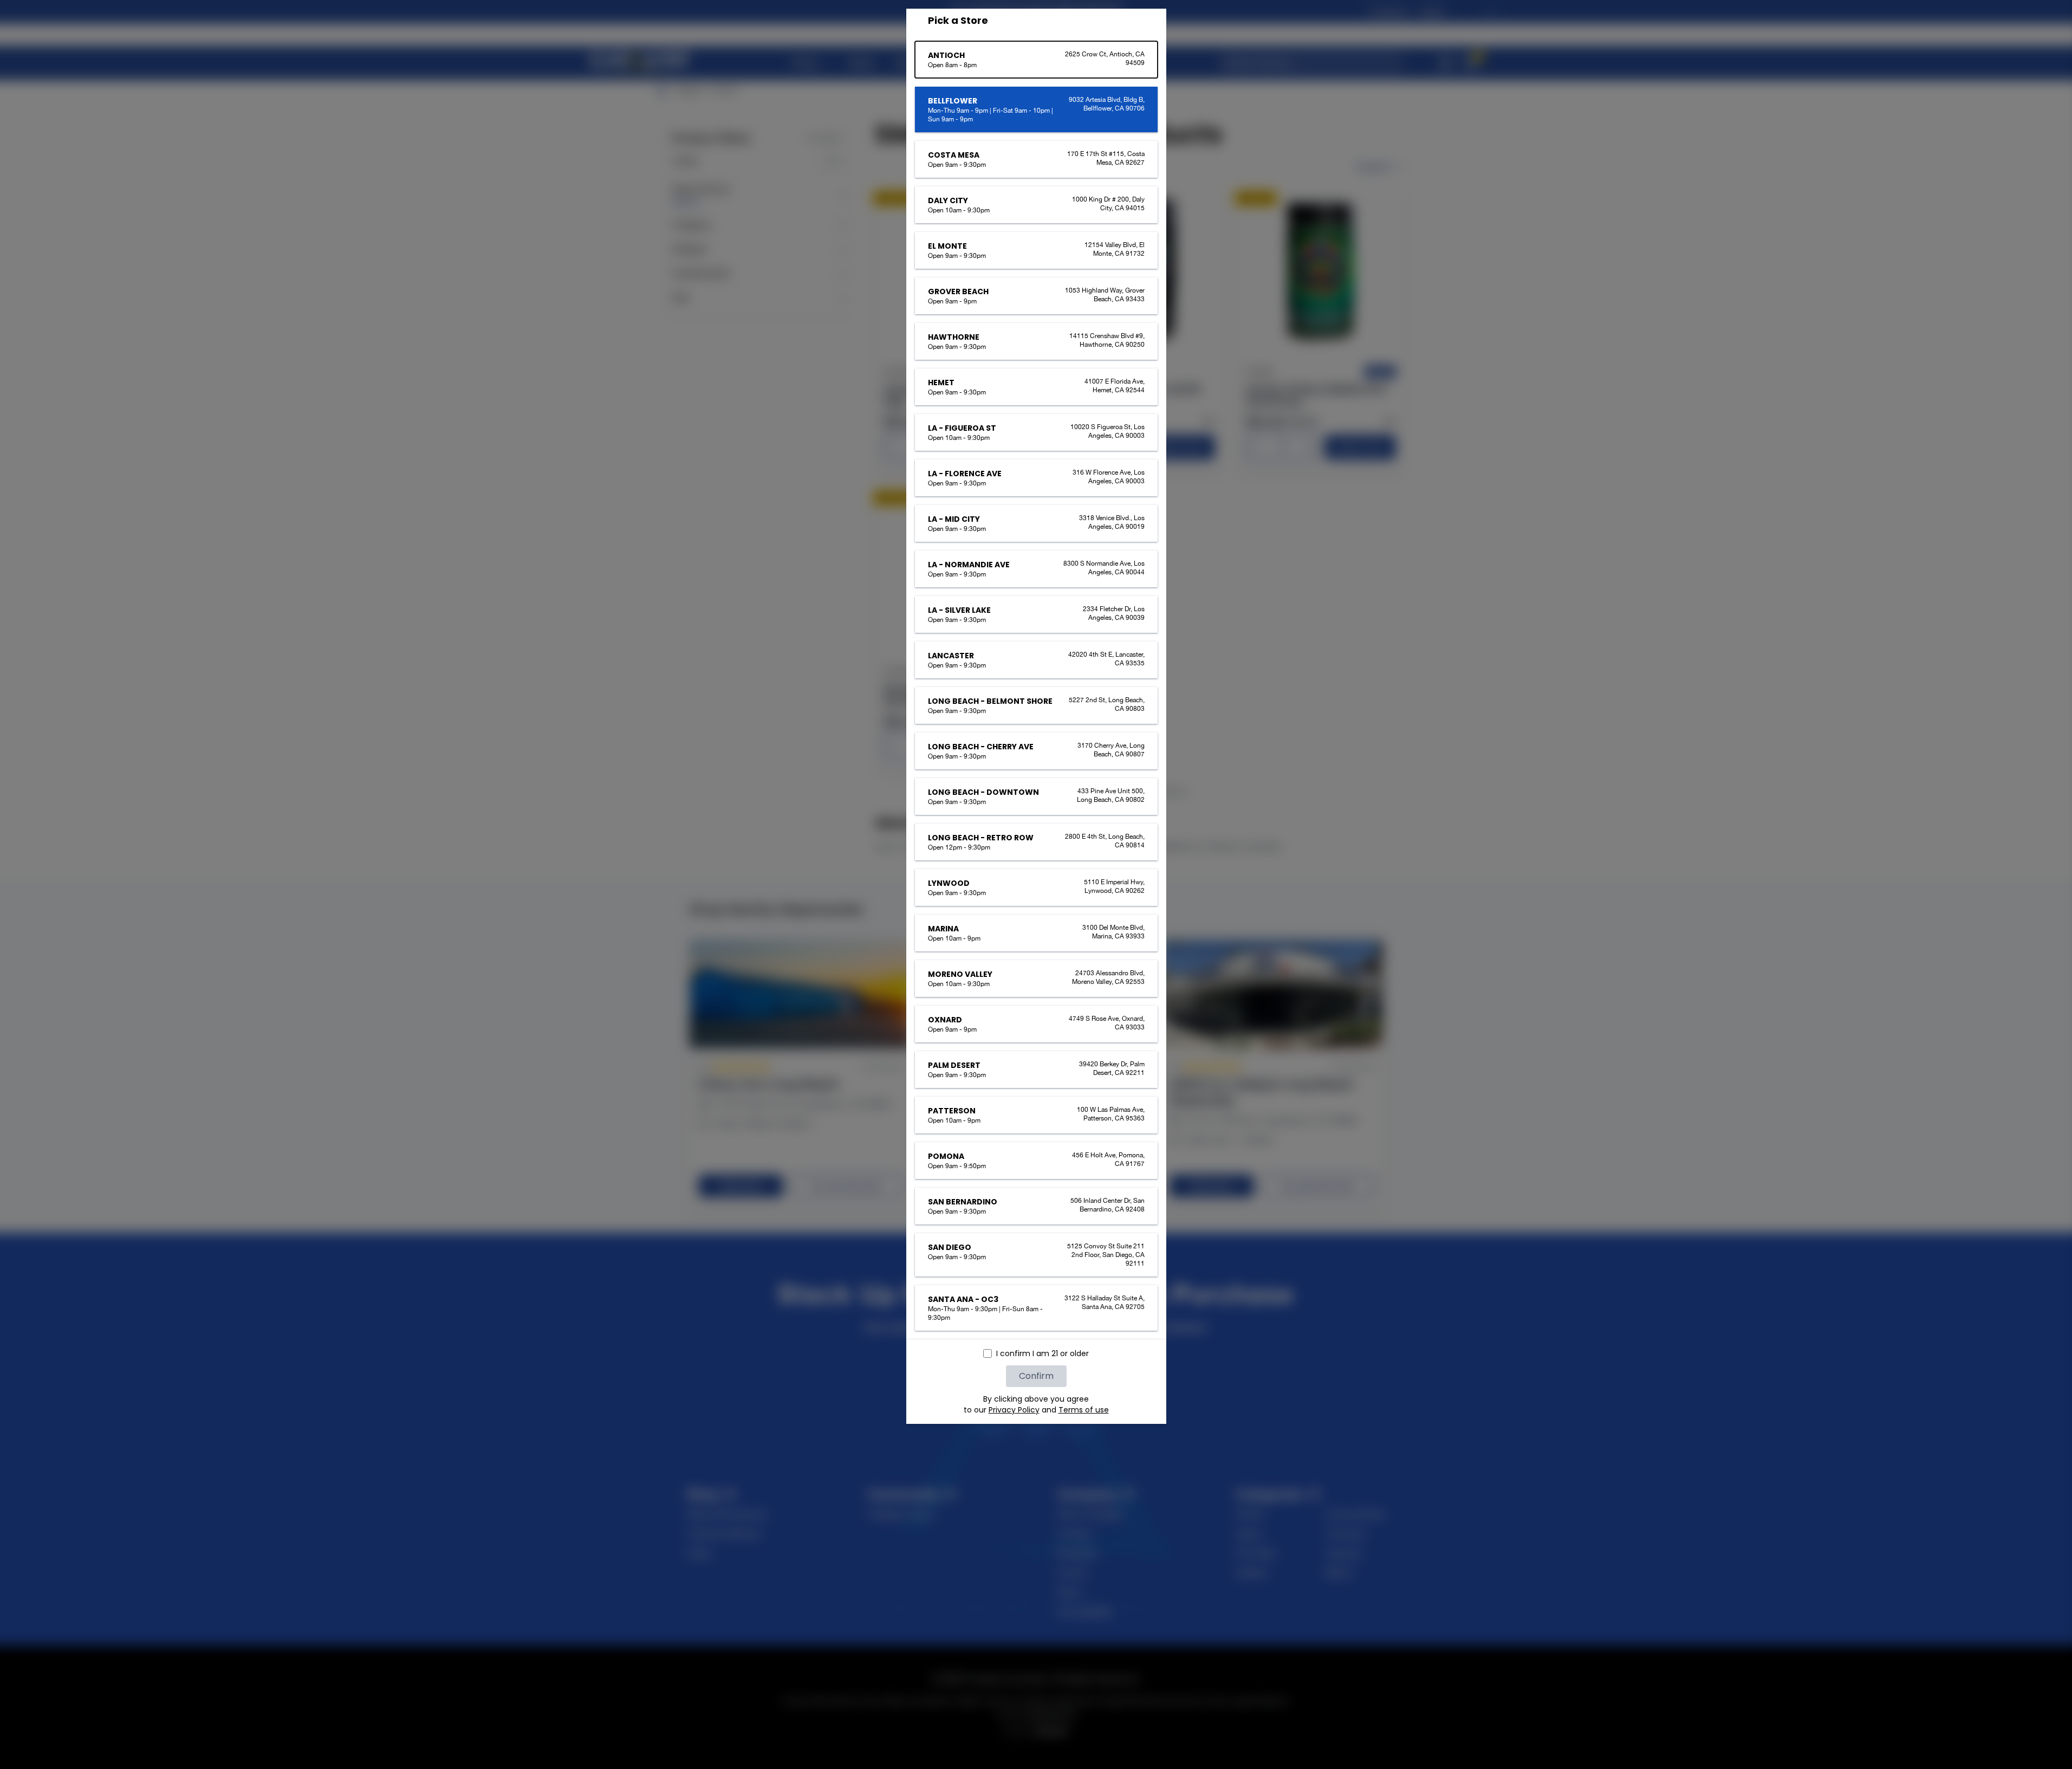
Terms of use (1084, 1410)
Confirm (1036, 1376)
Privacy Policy (1014, 1410)
